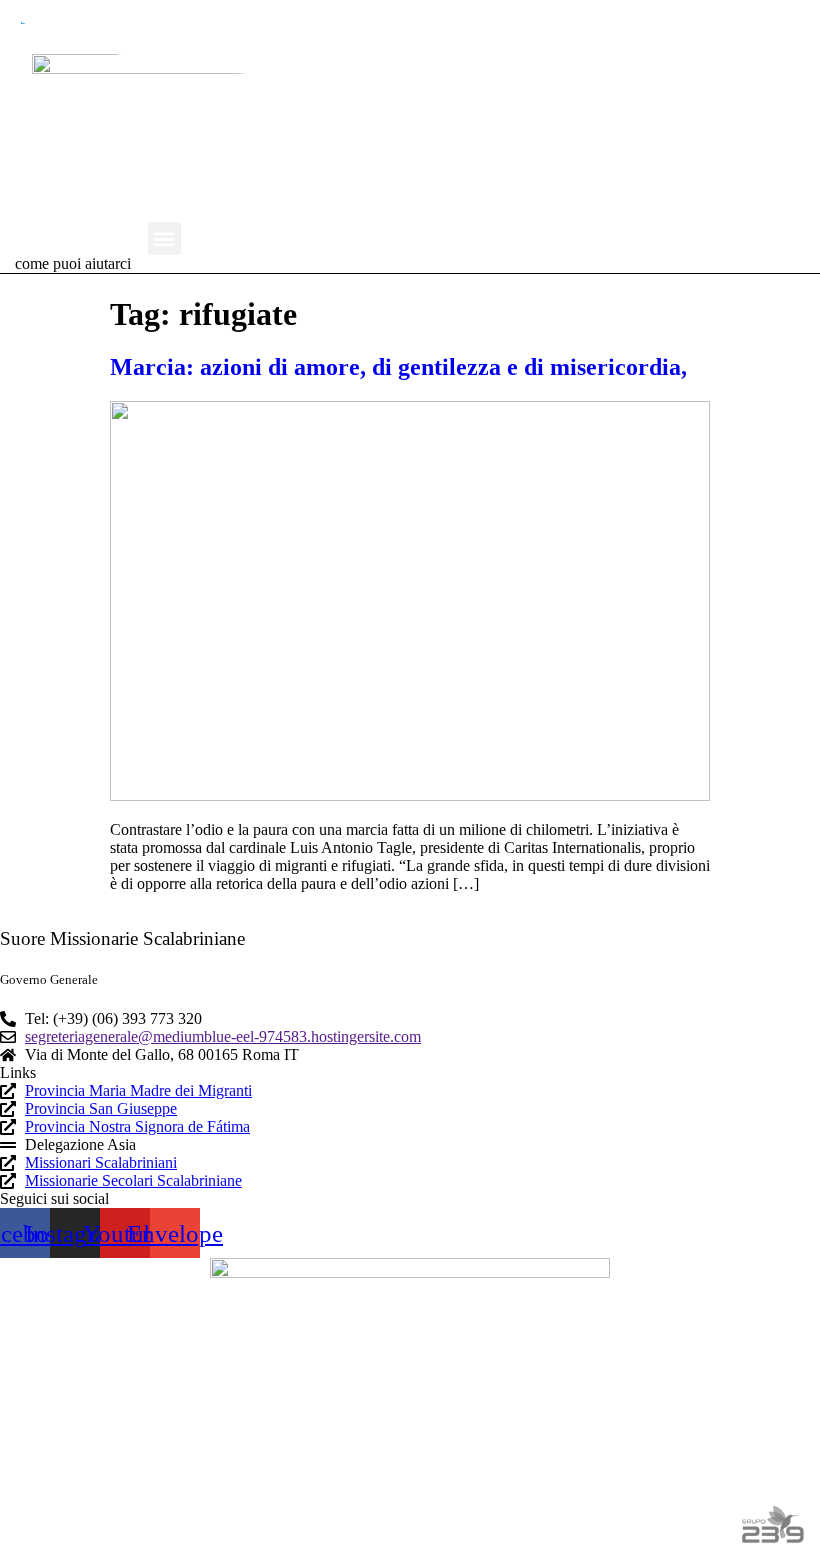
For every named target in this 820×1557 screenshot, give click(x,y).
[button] (164, 238)
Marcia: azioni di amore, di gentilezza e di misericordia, (398, 367)
